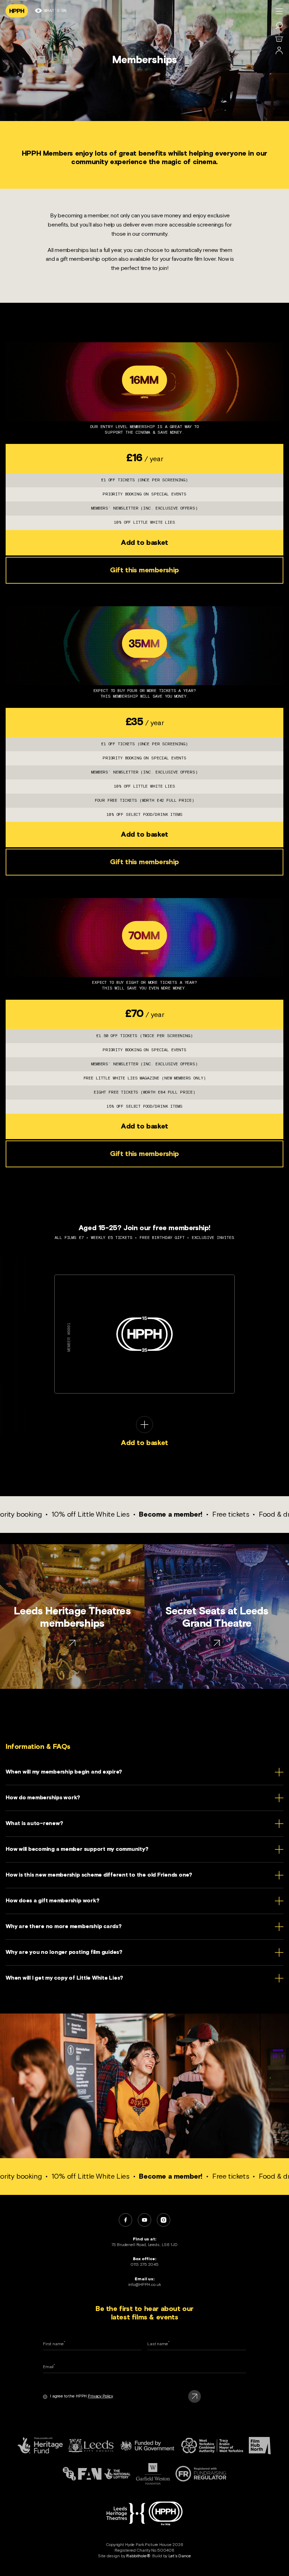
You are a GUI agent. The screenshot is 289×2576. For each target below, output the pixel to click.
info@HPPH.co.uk (145, 2285)
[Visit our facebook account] (125, 2220)
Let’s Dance (180, 2556)
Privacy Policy (100, 2396)
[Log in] (279, 51)
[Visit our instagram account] (164, 2220)
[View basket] (279, 38)
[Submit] (195, 2396)
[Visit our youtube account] (144, 2220)
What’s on (55, 11)
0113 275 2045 (144, 2265)
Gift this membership (144, 570)
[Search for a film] (279, 25)
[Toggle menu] (279, 11)
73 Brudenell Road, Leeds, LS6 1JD (144, 2245)
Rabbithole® (138, 2556)
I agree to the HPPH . (82, 2396)
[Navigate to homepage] (17, 11)
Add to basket (144, 543)
